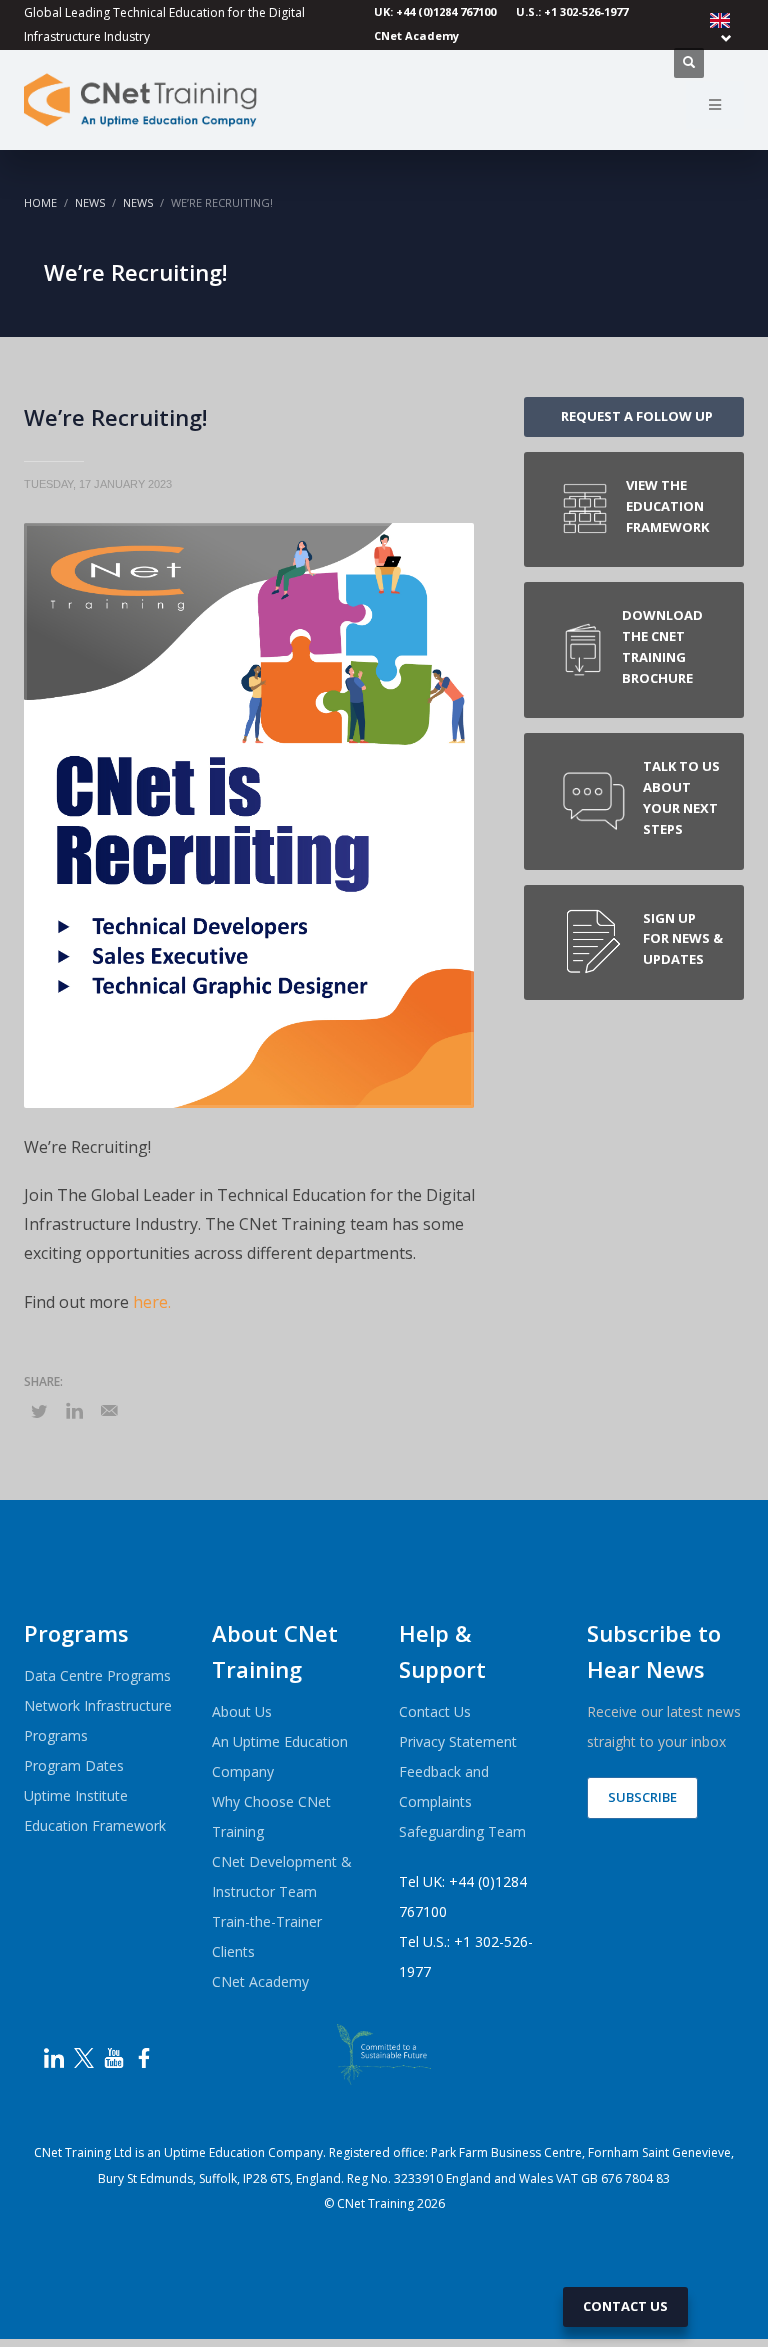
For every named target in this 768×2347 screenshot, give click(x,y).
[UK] (724, 27)
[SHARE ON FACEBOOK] (74, 1410)
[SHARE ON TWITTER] (39, 1411)
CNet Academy (416, 35)
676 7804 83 (635, 2178)
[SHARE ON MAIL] (109, 1410)
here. (152, 1302)
